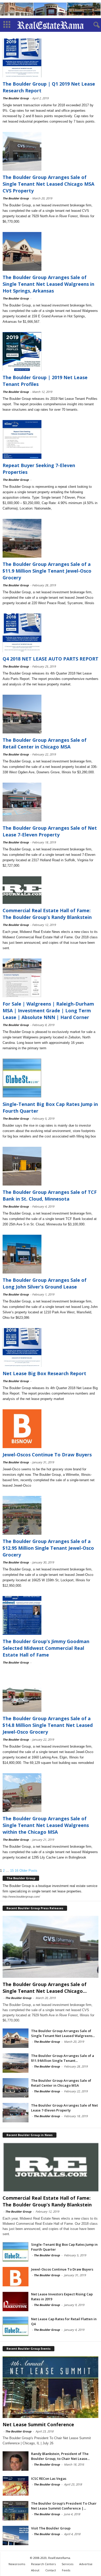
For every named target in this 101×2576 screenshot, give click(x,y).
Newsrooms (17, 2564)
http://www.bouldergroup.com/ (21, 1897)
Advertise (86, 2564)
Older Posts (28, 1871)
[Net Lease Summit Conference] (51, 2387)
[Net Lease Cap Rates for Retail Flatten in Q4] (16, 2326)
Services (67, 2564)
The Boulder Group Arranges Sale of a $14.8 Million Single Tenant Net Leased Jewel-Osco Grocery (48, 1725)
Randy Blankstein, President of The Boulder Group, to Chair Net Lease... (60, 2456)
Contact (51, 2570)
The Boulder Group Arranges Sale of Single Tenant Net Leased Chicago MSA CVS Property (48, 184)
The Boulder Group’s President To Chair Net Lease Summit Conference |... (64, 2506)
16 (17, 1871)
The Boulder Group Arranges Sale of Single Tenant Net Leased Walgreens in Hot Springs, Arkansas (48, 284)
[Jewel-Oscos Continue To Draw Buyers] (16, 2277)
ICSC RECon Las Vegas (49, 2478)
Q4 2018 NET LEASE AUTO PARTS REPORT (51, 659)
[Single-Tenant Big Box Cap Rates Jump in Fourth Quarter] (16, 2252)
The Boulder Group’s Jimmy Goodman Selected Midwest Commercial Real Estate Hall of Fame (46, 1648)
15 (12, 1871)
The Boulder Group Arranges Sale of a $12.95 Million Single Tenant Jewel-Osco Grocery (48, 1548)
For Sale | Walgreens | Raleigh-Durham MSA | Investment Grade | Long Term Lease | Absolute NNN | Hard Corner (48, 1010)
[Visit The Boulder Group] (16, 2536)
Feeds (66, 2570)
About (35, 2570)
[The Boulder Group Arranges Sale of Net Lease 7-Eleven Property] (16, 2113)
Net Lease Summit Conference (38, 2424)
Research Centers (43, 2564)
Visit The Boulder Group (51, 2528)
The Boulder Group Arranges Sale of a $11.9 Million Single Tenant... (63, 2058)
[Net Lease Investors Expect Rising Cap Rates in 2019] (16, 2301)
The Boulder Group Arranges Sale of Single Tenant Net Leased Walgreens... (63, 2033)
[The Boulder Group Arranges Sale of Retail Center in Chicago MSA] (16, 2088)
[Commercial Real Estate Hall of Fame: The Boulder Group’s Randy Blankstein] (51, 2167)
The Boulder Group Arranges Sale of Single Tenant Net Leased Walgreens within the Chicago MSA (46, 1825)
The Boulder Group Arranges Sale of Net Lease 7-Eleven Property (64, 2108)
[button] (93, 25)
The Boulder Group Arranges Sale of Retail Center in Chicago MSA (61, 2083)
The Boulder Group (16, 98)
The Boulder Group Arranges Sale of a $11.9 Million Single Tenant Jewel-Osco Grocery (47, 571)
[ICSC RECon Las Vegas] (16, 2486)
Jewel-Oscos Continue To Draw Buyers (47, 1455)
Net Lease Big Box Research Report (44, 1373)
